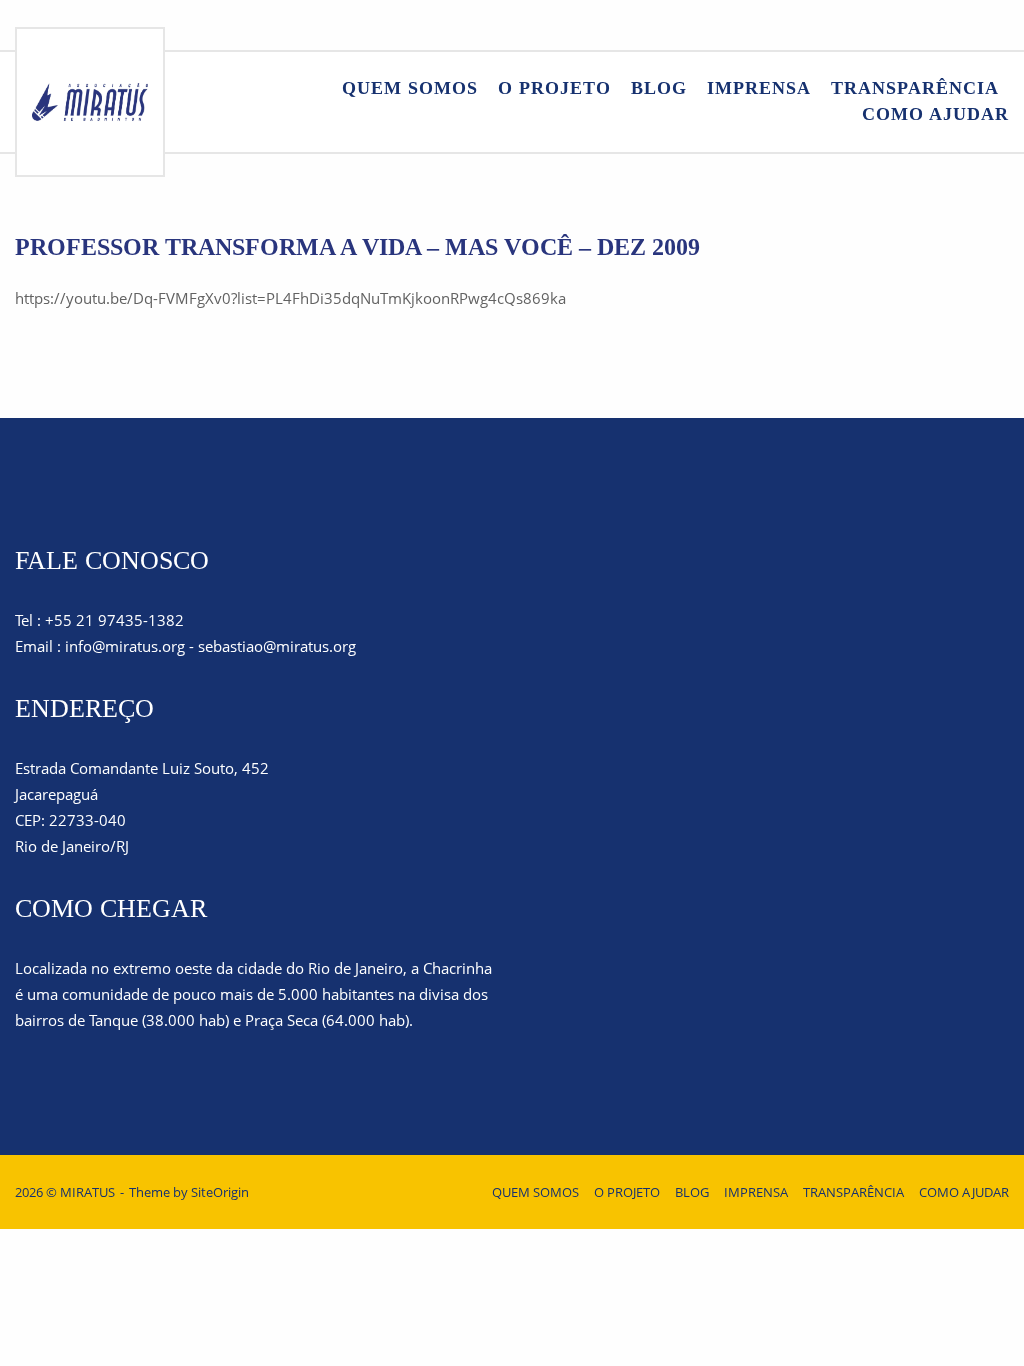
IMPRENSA (759, 88)
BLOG (659, 88)
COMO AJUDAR (935, 114)
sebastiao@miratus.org (277, 646)
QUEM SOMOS (410, 88)
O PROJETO (554, 88)
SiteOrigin (220, 1192)
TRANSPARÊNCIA (915, 88)
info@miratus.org (125, 646)
